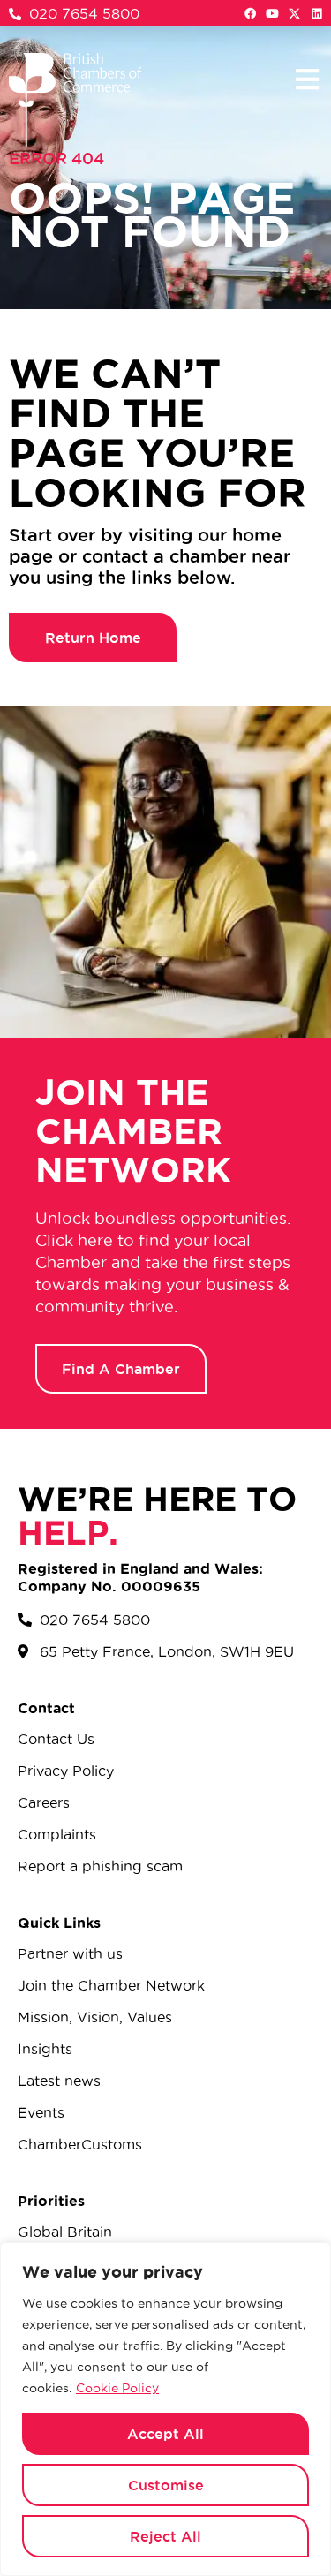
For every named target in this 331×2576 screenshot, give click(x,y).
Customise (166, 2485)
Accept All (165, 2434)
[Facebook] (250, 14)
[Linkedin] (316, 14)
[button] (307, 79)
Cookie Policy (117, 2388)
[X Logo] (294, 14)
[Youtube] (272, 14)
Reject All (165, 2536)
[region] (165, 2409)
